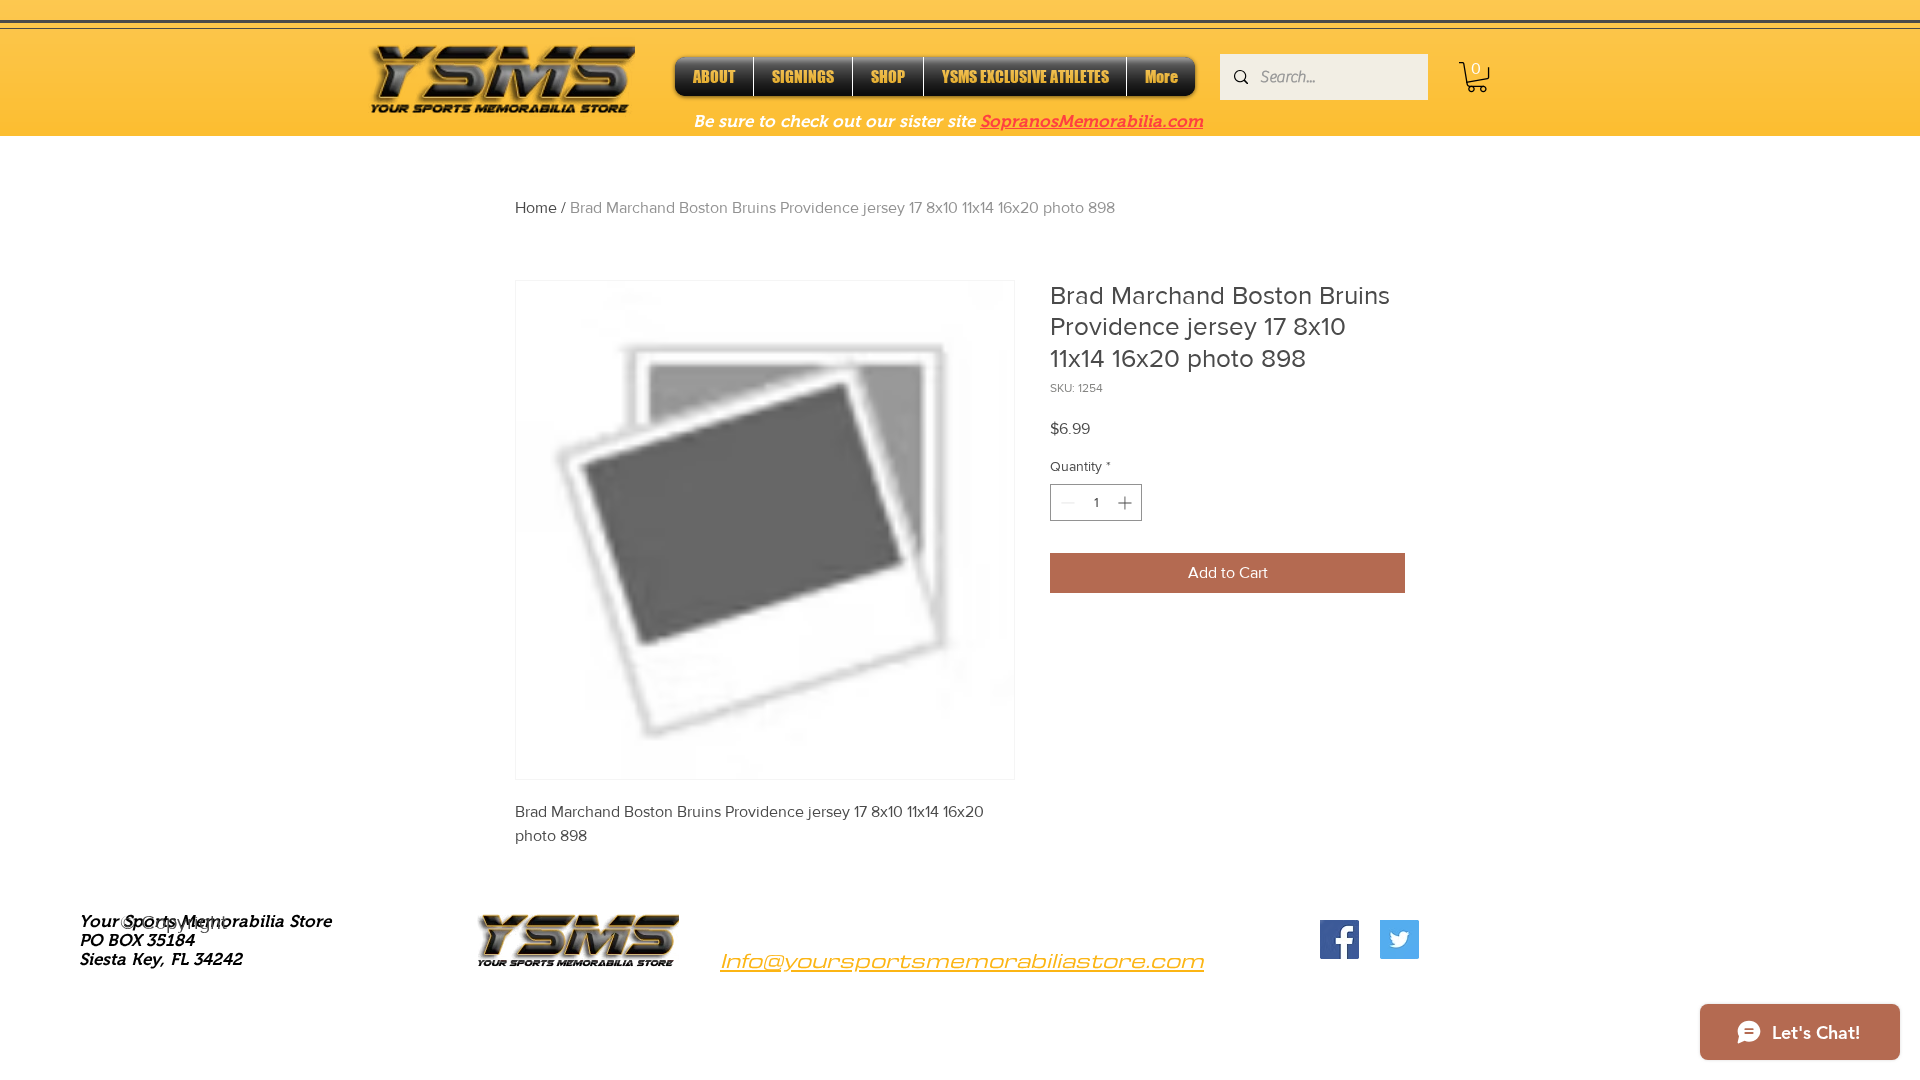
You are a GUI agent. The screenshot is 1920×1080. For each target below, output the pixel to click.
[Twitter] (1399, 939)
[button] (1477, 77)
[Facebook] (1339, 939)
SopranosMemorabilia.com (1091, 121)
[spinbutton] (1096, 502)
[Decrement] (1065, 502)
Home (536, 207)
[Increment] (1126, 502)
